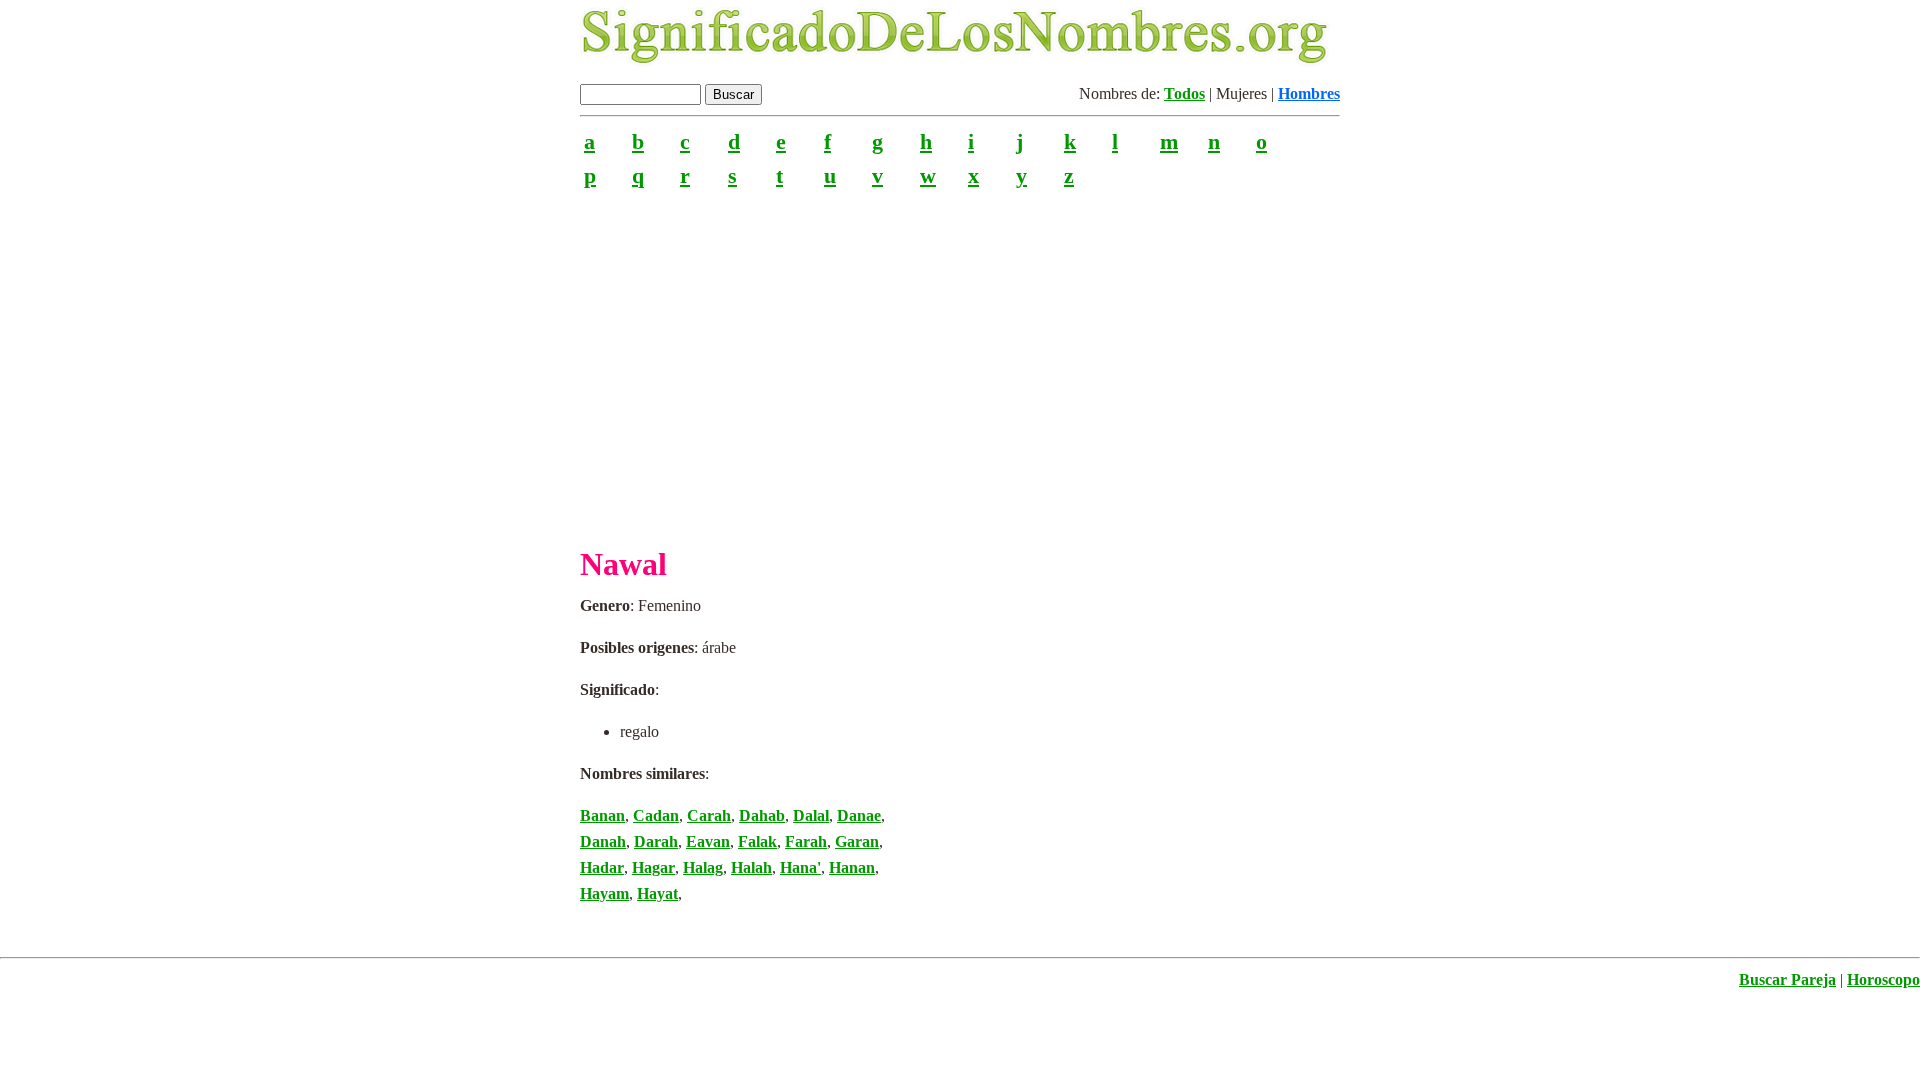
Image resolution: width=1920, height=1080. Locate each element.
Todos (1184, 93)
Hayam (604, 893)
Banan (602, 815)
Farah (806, 841)
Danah (603, 841)
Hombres (1309, 93)
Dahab (762, 815)
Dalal (811, 815)
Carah (709, 815)
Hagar (653, 867)
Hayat (657, 893)
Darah (656, 841)
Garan (857, 841)
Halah (751, 867)
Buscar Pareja (1787, 979)
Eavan (708, 841)
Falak (757, 841)
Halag (703, 867)
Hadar (602, 867)
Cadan (656, 815)
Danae (859, 815)
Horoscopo (1883, 979)
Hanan (852, 867)
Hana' (800, 867)
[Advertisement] (960, 359)
